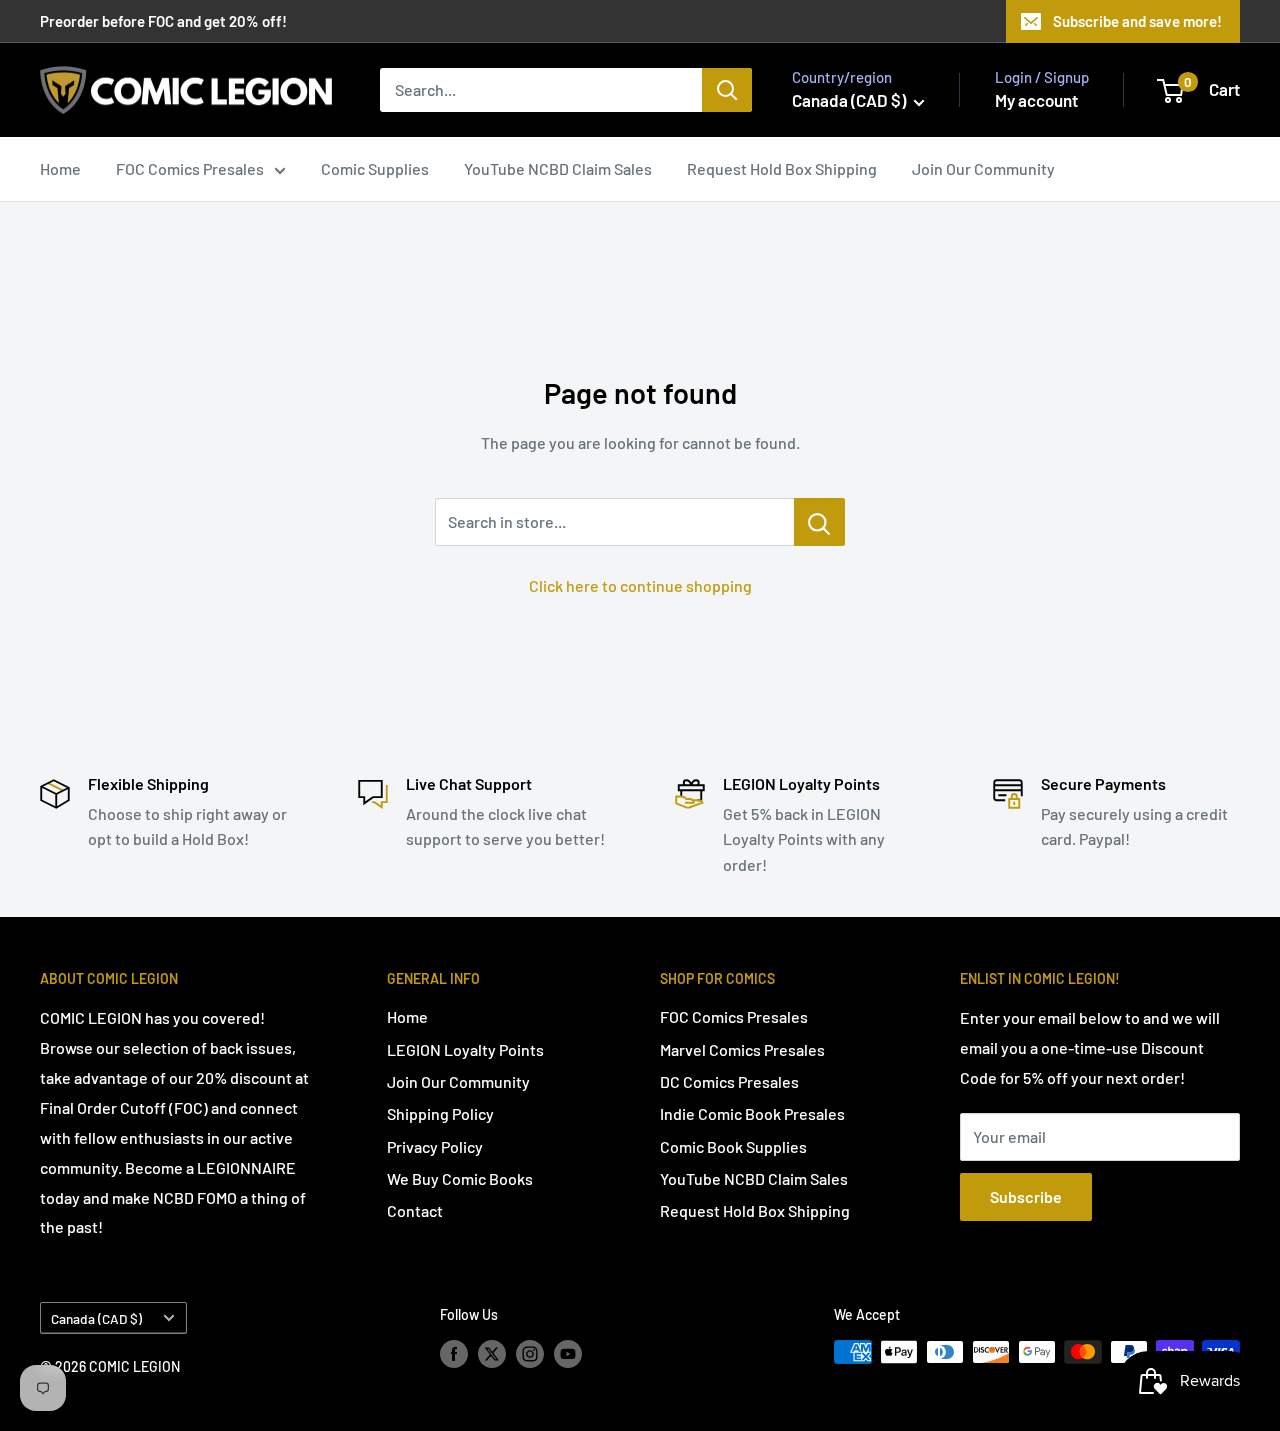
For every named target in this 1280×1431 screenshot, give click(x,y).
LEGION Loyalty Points (465, 1049)
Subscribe (1026, 1196)
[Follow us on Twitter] (492, 1354)
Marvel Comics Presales (742, 1049)
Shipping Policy (440, 1113)
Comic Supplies (375, 168)
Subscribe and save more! (1137, 21)
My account (1036, 100)
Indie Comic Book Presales (752, 1113)
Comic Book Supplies (733, 1146)
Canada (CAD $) (96, 1318)
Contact (415, 1210)
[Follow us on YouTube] (568, 1354)
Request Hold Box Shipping (782, 168)
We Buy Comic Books (460, 1178)
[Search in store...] (819, 522)
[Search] (727, 90)
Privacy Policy (435, 1146)
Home (60, 168)
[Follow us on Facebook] (454, 1354)
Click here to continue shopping (640, 585)
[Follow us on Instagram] (530, 1354)
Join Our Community (983, 168)
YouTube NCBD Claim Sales (558, 168)
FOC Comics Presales (190, 168)
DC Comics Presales (729, 1081)
